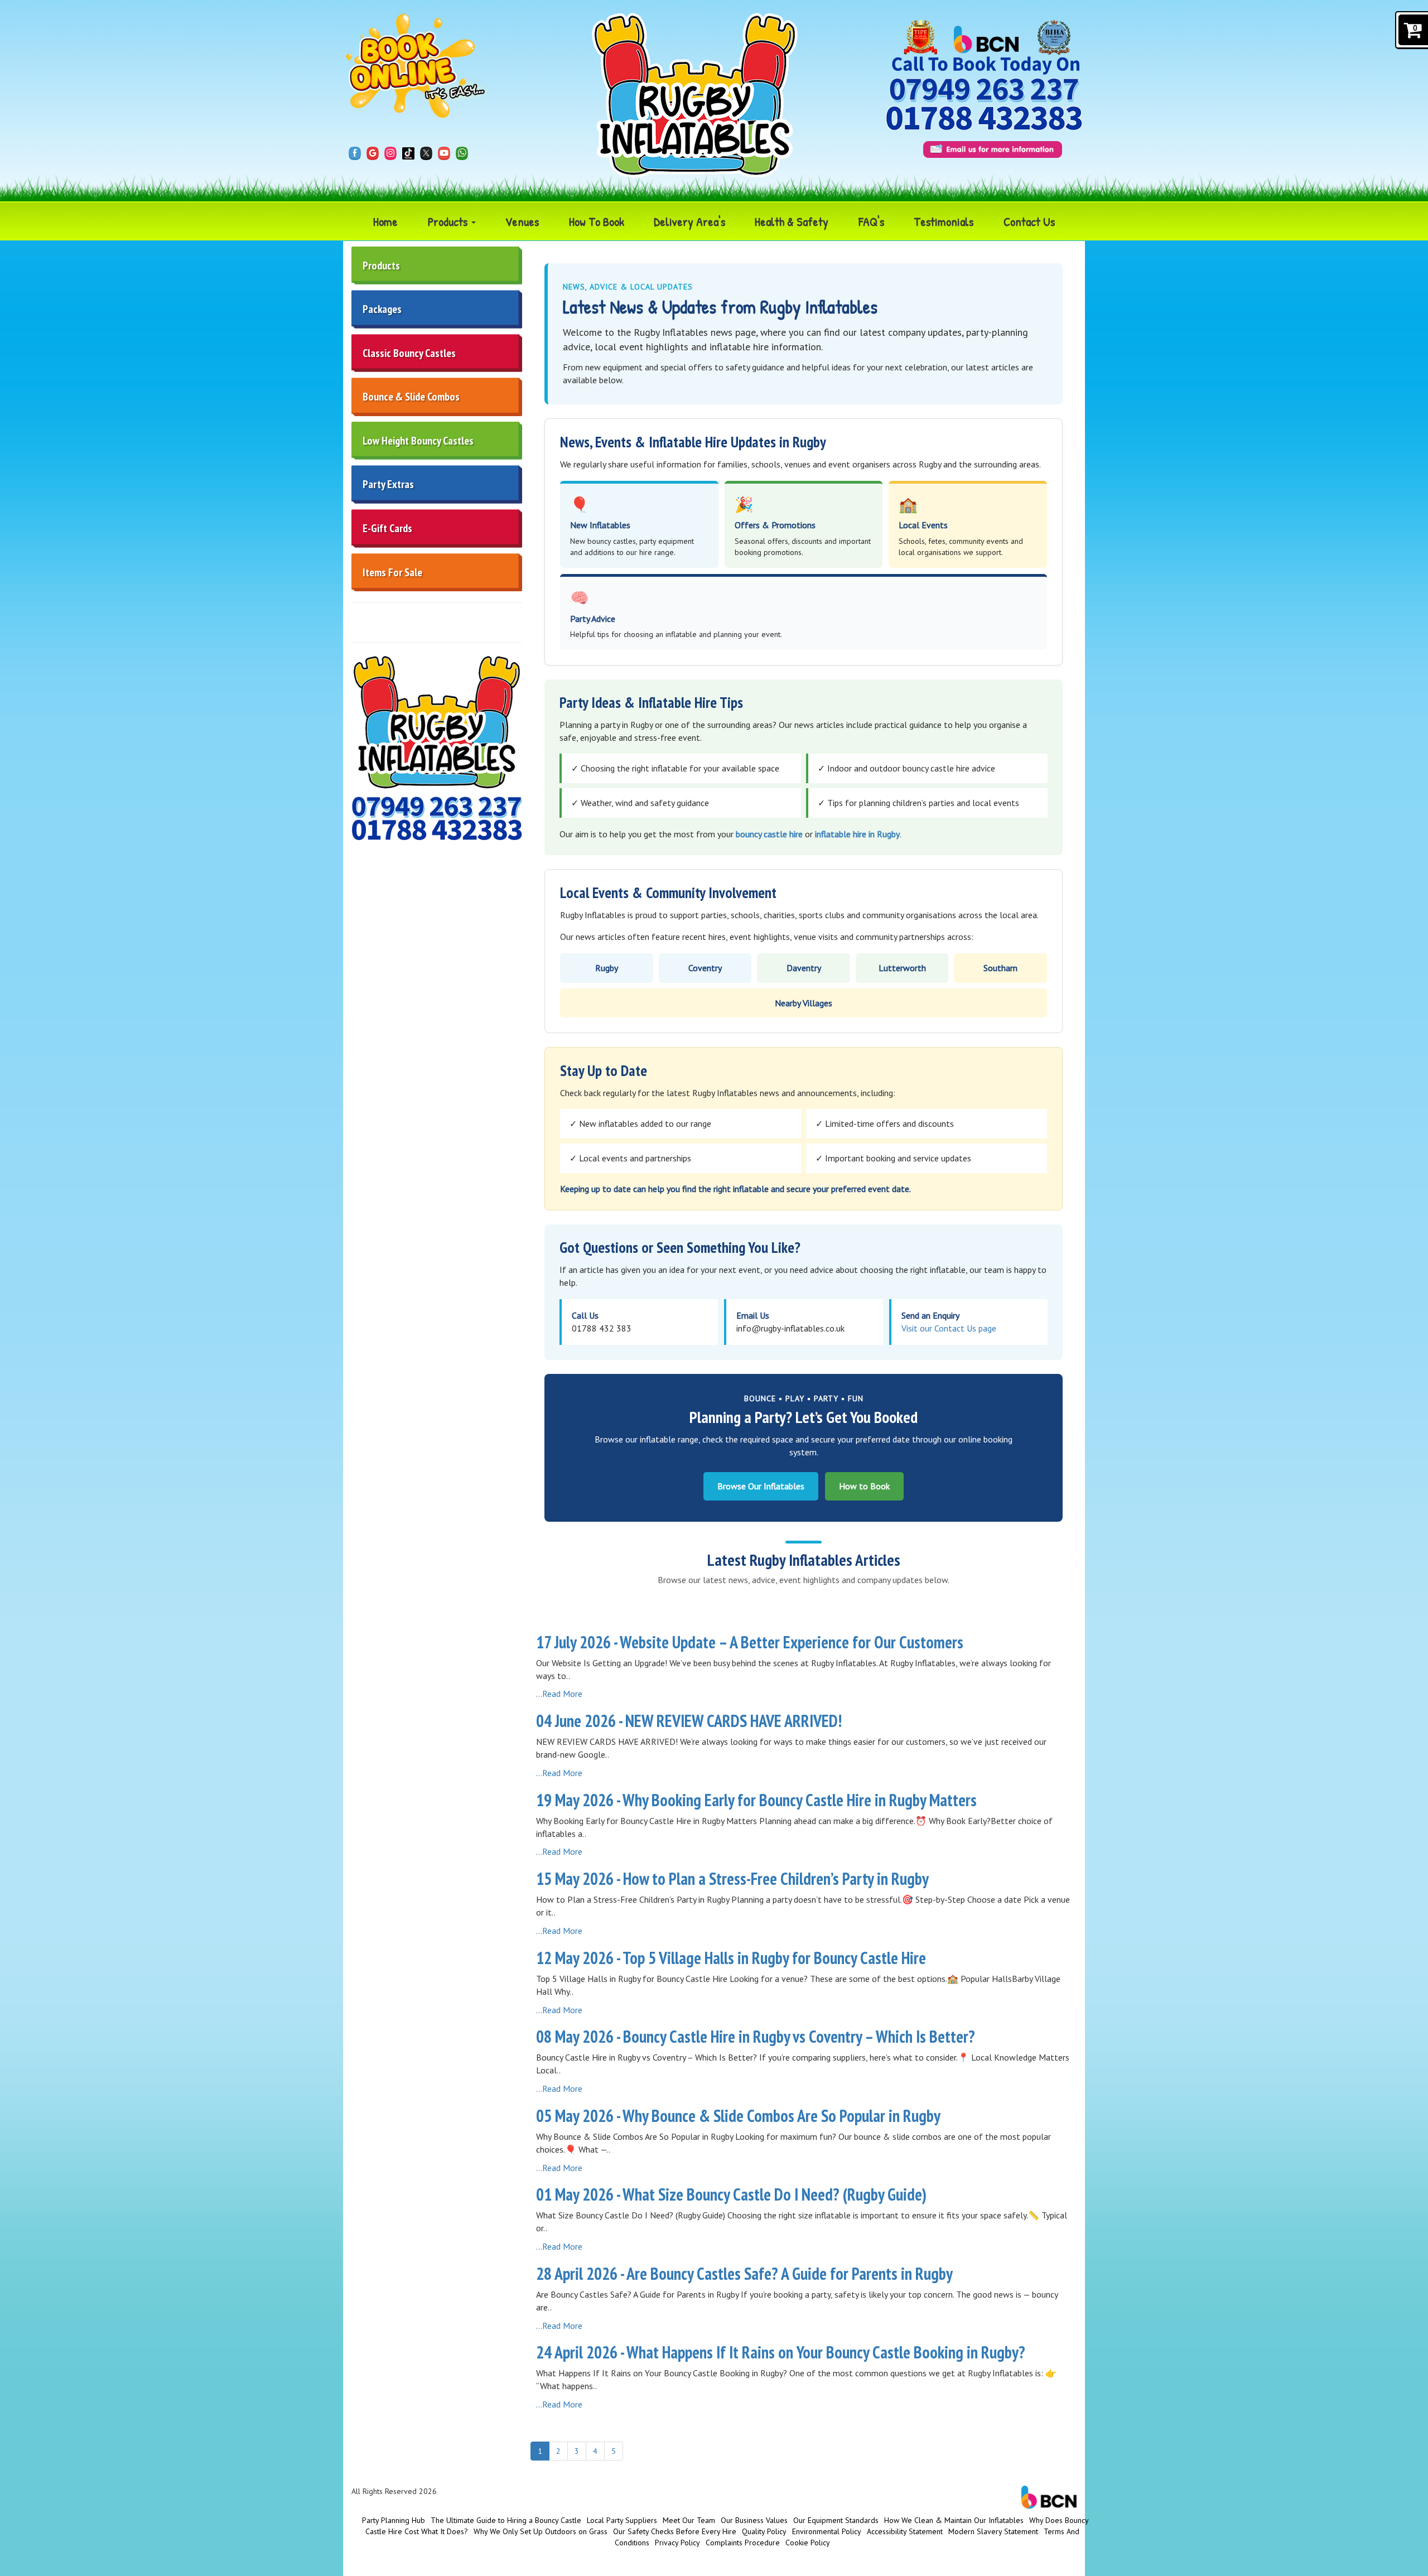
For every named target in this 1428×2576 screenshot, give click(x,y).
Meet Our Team (689, 2520)
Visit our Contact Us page (949, 1328)
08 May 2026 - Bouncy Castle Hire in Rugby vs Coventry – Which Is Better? (756, 2036)
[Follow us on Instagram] (390, 152)
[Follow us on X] (426, 152)
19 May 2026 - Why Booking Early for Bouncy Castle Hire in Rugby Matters (756, 1800)
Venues (522, 221)
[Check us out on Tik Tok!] (408, 152)
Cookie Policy (808, 2543)
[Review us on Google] (373, 152)
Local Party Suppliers (622, 2520)
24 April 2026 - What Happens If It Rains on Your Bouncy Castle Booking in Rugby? (781, 2352)
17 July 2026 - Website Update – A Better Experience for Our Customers (750, 1642)
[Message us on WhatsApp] (462, 152)
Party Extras (388, 484)
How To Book (597, 221)
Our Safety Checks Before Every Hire (675, 2531)
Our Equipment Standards (836, 2520)
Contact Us (1029, 221)
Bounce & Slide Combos (411, 397)
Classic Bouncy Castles (409, 353)
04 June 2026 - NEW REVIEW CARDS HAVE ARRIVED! (689, 1721)
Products (449, 221)
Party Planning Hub (394, 2520)
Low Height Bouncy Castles (418, 441)
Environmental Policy (827, 2531)
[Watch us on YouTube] (444, 152)
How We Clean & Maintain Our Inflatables (954, 2520)
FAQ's (871, 221)
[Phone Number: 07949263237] (984, 90)
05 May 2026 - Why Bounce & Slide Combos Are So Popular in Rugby (738, 2116)
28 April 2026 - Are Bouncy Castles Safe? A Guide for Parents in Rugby (744, 2273)
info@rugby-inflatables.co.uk (790, 1328)
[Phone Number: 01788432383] (984, 117)
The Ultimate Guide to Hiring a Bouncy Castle (506, 2520)
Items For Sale (392, 572)
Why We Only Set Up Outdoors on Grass (541, 2531)
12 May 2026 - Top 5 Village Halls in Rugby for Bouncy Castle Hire (731, 1958)
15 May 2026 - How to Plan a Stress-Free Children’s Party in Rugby (732, 1878)
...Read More (559, 1694)
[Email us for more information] (993, 149)
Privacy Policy (677, 2543)
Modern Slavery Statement (993, 2531)
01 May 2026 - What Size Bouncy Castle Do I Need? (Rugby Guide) (731, 2194)
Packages (382, 309)
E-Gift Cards (387, 528)
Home (385, 221)
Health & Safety (792, 221)
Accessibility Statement (905, 2531)
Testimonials (944, 221)
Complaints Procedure (743, 2543)
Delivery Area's (689, 221)
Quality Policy (764, 2531)
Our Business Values (754, 2520)
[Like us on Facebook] (355, 152)
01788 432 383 (602, 1328)
